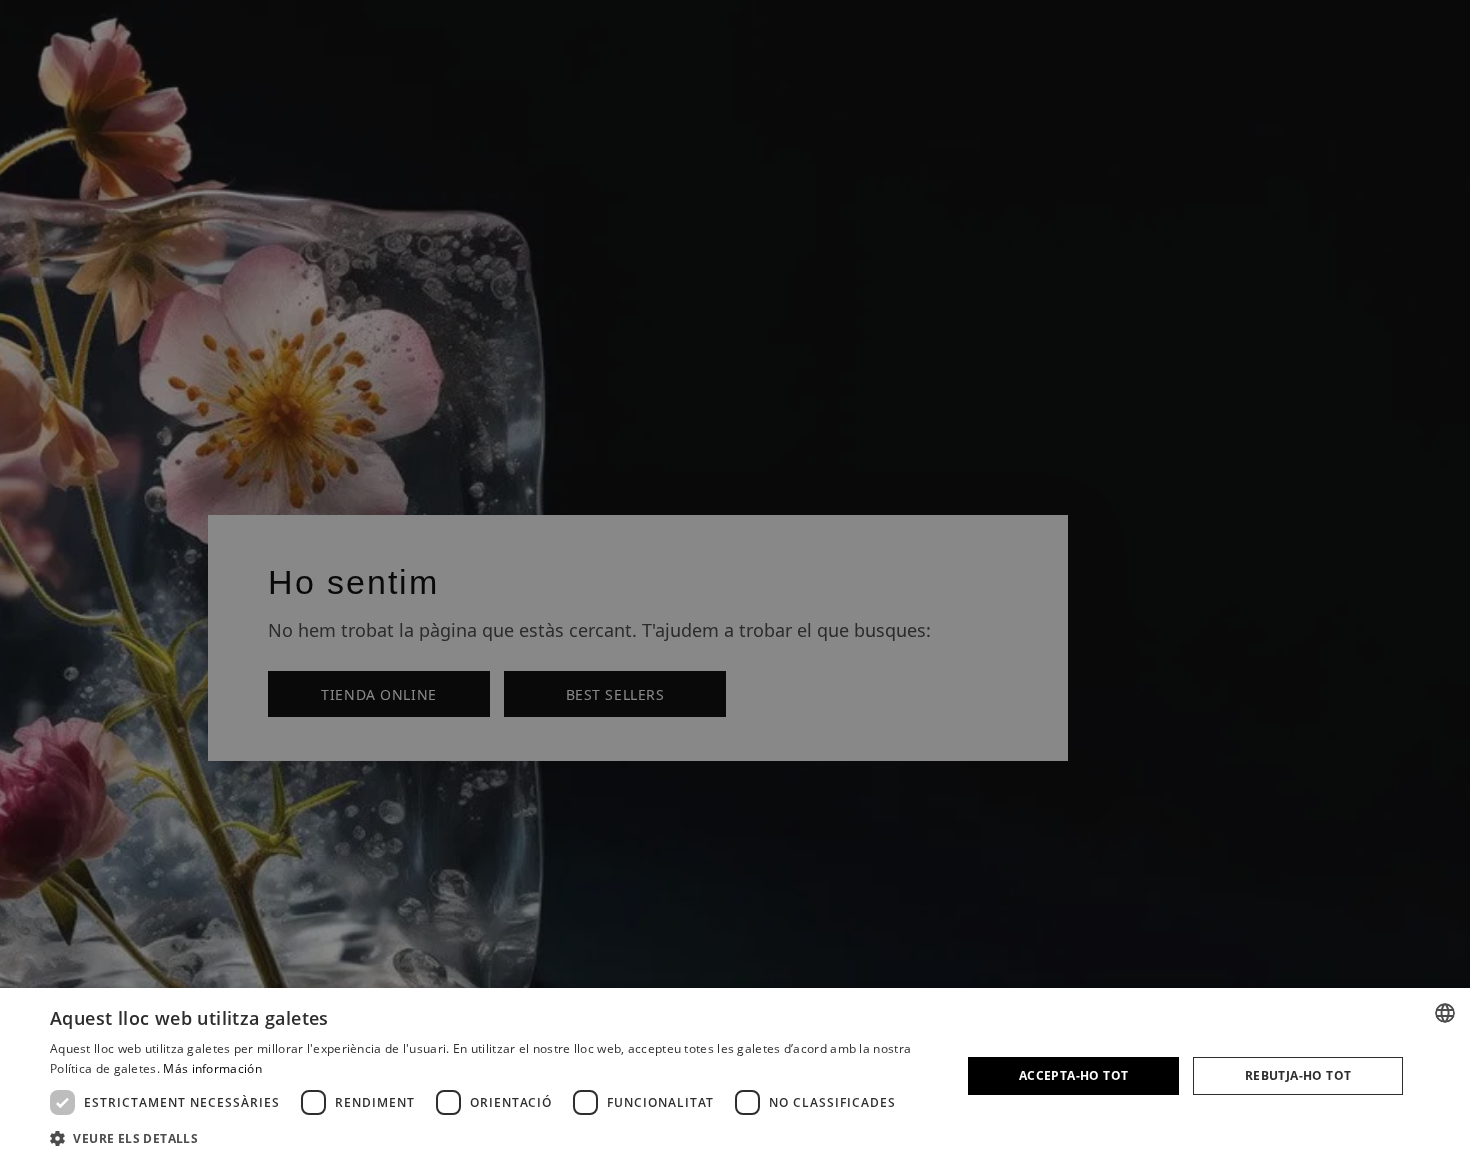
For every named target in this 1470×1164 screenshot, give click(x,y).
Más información (212, 1068)
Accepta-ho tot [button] (1074, 1075)
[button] (492, 1137)
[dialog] (735, 1076)
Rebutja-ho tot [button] (1298, 1075)
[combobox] (1445, 1013)
